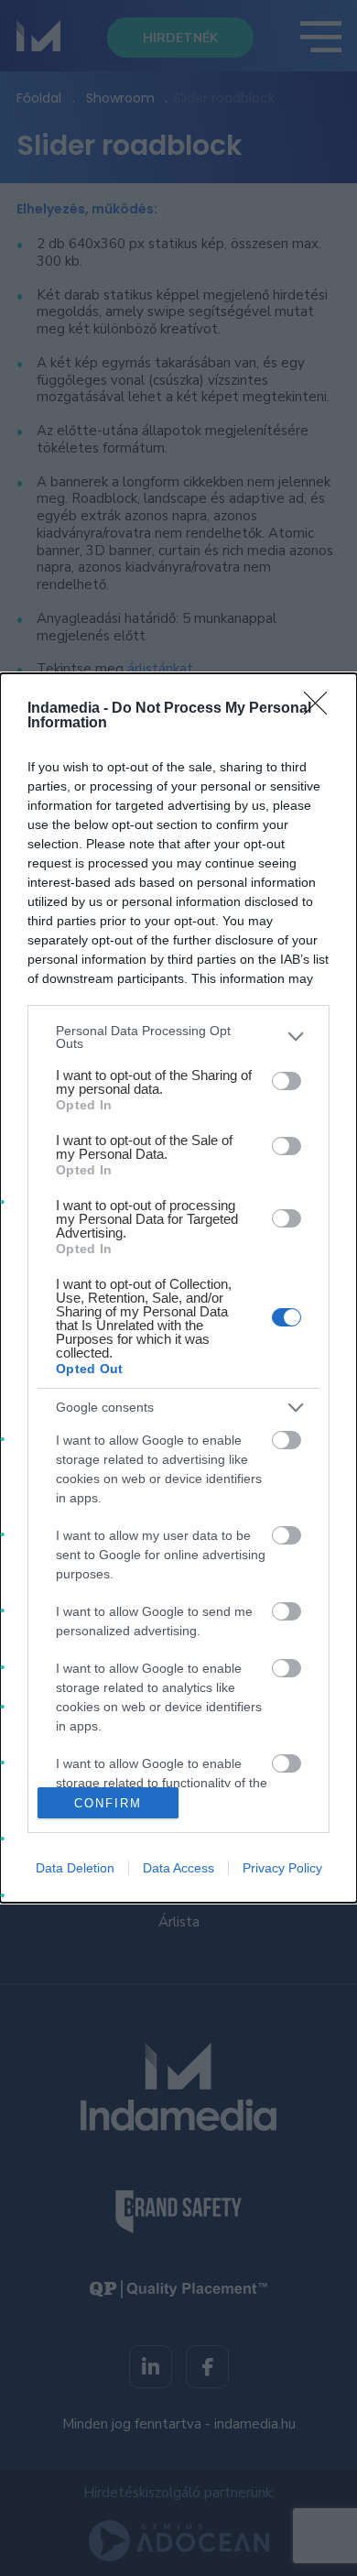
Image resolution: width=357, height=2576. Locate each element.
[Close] (321, 709)
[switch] (287, 1081)
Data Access (178, 1868)
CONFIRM (108, 1803)
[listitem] (178, 1037)
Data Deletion (75, 1868)
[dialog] (178, 1288)
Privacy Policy (282, 1868)
